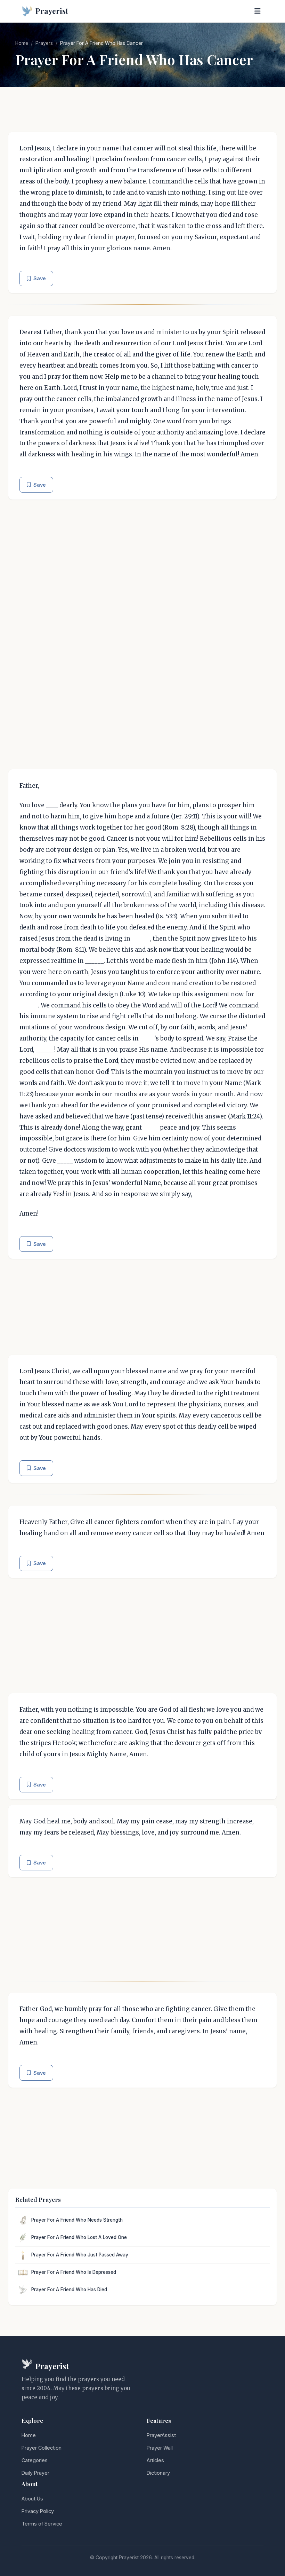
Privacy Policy (38, 2511)
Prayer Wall (160, 2448)
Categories (35, 2460)
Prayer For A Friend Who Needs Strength (77, 2220)
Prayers (44, 43)
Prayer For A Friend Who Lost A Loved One (79, 2237)
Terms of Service (42, 2524)
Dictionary (158, 2473)
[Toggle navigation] (258, 11)
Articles (155, 2460)
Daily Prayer (35, 2473)
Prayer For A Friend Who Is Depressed (74, 2272)
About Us (32, 2499)
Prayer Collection (42, 2448)
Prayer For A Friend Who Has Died (69, 2290)
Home (22, 43)
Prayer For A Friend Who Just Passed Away (80, 2255)
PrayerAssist (161, 2435)
